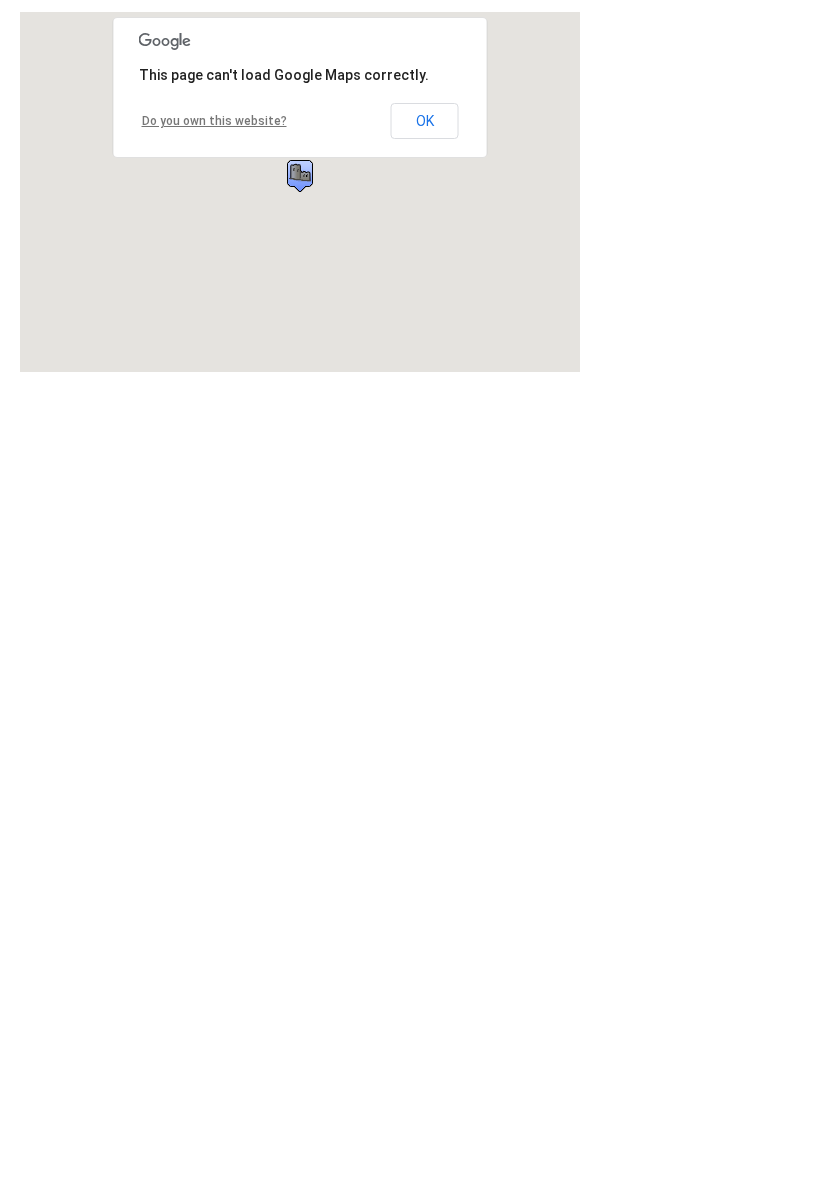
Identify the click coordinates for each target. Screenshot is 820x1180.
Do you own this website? (214, 121)
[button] (300, 176)
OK (425, 121)
